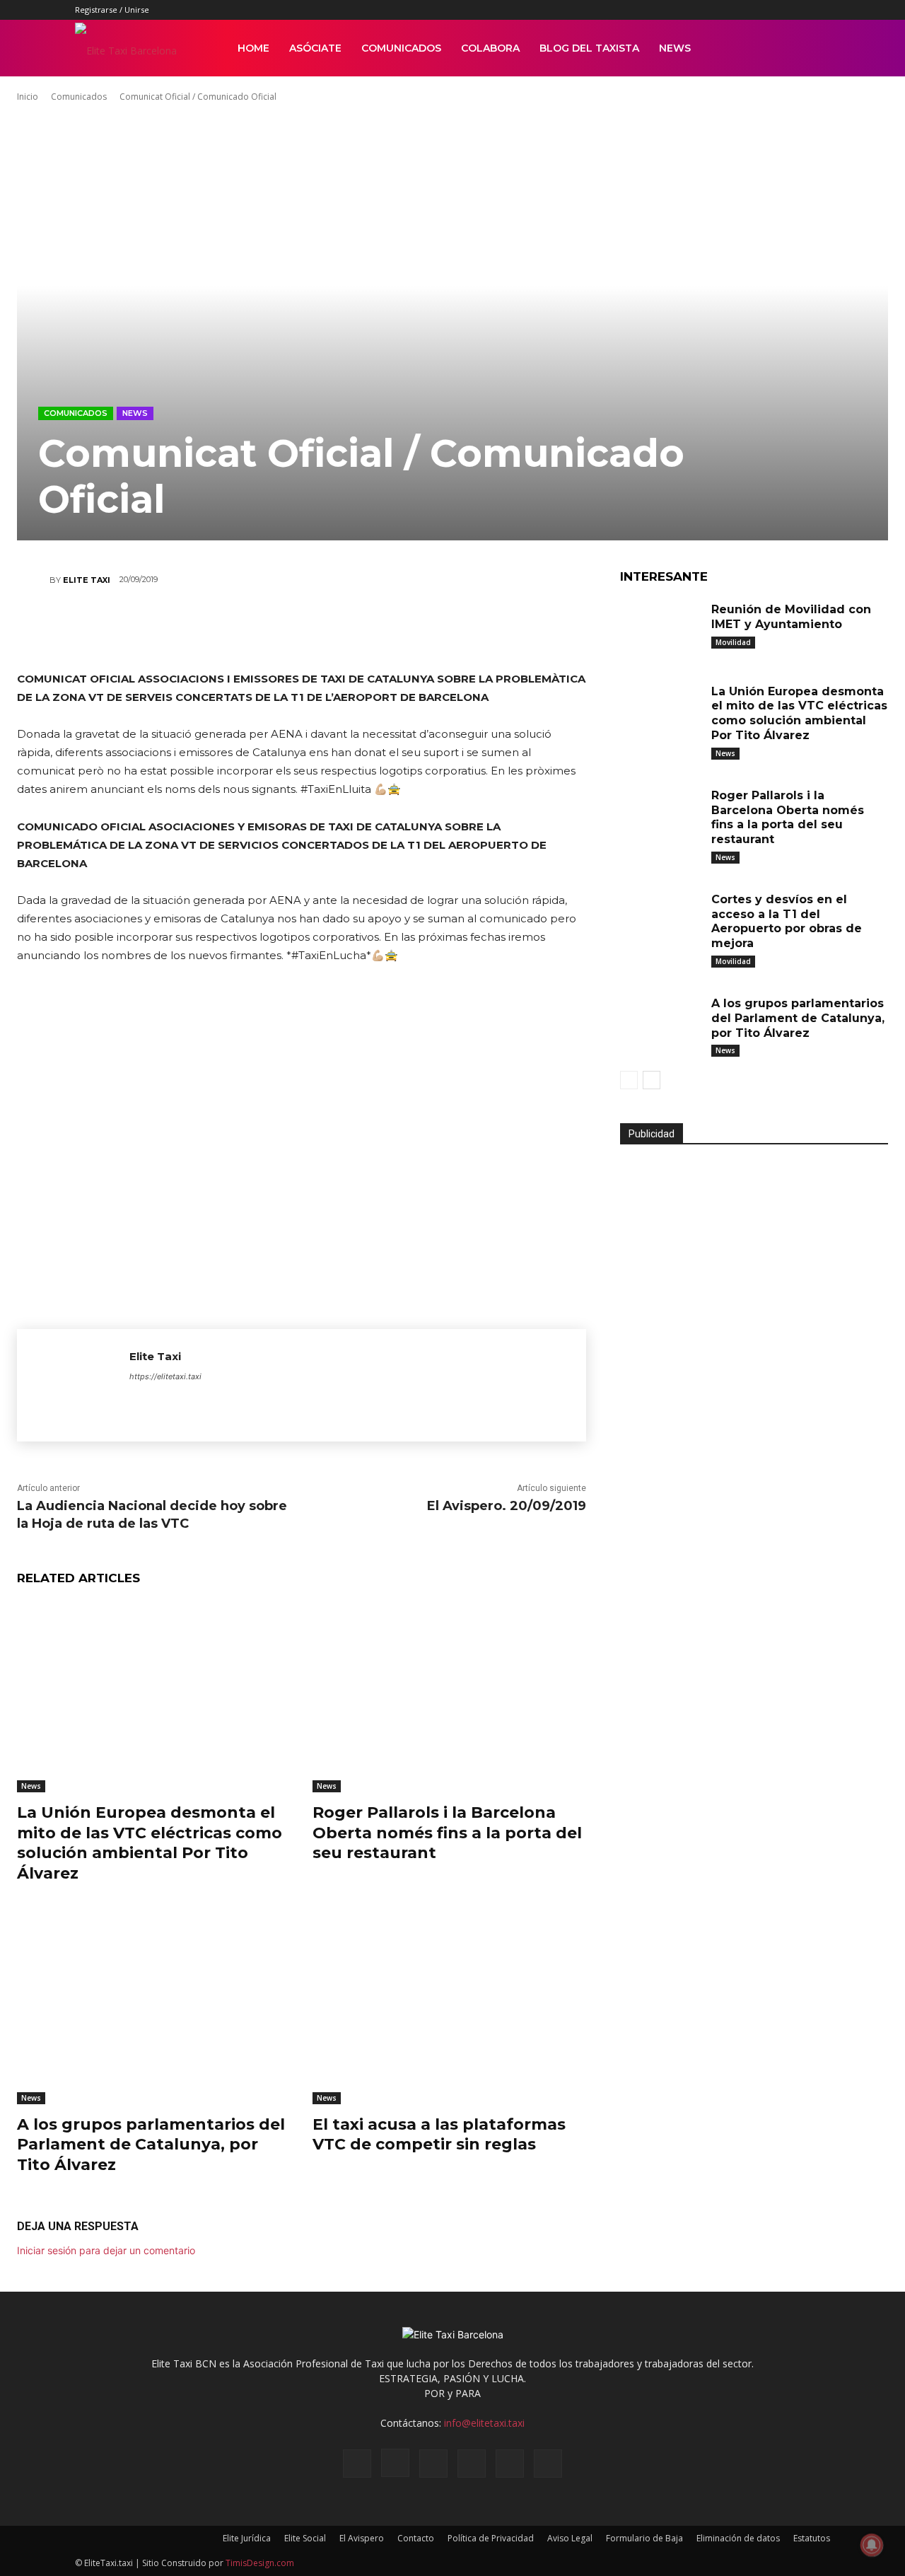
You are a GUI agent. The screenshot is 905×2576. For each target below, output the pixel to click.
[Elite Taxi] (33, 580)
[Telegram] (407, 630)
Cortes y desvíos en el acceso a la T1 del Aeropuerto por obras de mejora (787, 921)
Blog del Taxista (589, 48)
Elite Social (305, 2538)
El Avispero (362, 2538)
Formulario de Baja (644, 2538)
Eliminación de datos (738, 2538)
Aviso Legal (570, 2538)
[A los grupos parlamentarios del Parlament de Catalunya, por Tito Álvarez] (154, 2008)
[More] (450, 630)
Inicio (28, 97)
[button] (813, 49)
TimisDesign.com (260, 2563)
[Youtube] (819, 10)
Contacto (416, 2538)
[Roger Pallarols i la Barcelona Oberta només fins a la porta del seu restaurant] (450, 1696)
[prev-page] (629, 1080)
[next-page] (652, 1080)
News (675, 48)
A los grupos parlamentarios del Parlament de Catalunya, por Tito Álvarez (151, 2145)
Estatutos (812, 2538)
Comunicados (401, 48)
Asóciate (315, 48)
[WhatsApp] (280, 630)
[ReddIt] (322, 630)
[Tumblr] (773, 10)
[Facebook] (703, 10)
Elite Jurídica (247, 2538)
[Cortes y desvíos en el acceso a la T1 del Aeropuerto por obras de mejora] (660, 917)
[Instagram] (726, 10)
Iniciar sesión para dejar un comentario (106, 2250)
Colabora (490, 48)
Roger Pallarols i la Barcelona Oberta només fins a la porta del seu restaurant (447, 1833)
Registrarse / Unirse (112, 10)
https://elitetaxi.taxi (165, 1376)
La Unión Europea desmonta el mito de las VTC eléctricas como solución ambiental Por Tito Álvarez (799, 713)
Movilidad (733, 642)
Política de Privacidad (491, 2538)
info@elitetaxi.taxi (484, 2423)
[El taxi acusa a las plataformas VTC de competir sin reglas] (450, 2008)
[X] (796, 10)
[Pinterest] (749, 10)
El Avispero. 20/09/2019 (507, 1506)
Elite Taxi (87, 580)
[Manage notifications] (872, 2545)
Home (253, 48)
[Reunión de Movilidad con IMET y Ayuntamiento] (660, 627)
